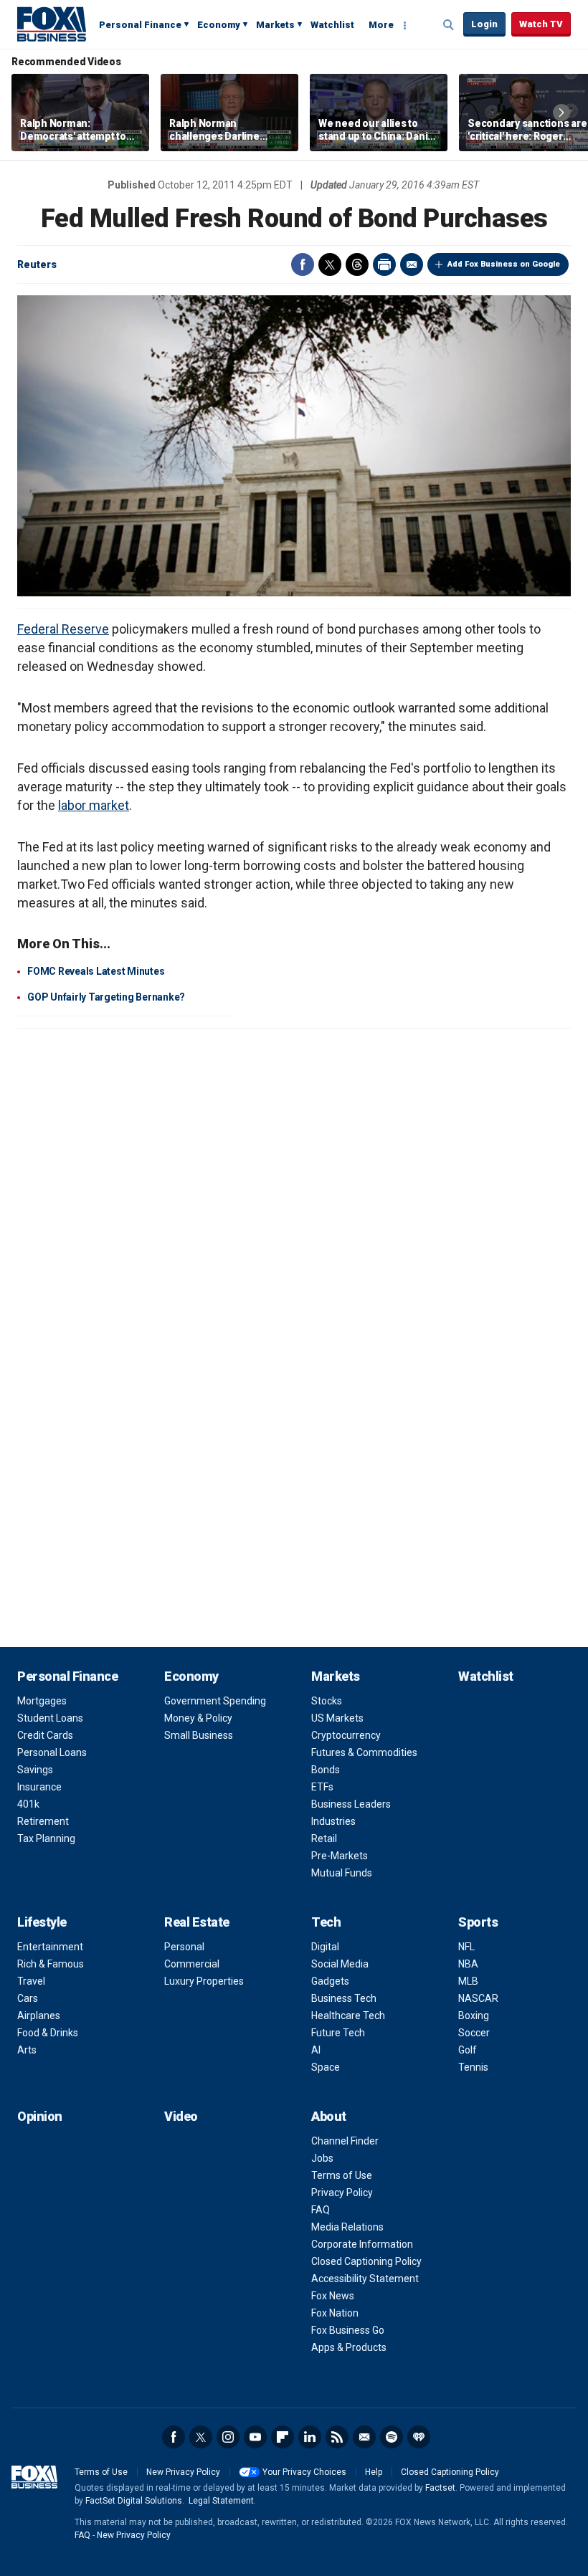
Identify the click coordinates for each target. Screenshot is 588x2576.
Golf (468, 2050)
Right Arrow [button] (561, 113)
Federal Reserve (63, 629)
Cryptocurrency (346, 1735)
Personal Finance (140, 25)
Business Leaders (351, 1804)
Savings (35, 1770)
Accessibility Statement (365, 2279)
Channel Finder (345, 2141)
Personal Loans (52, 1752)
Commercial (192, 1964)
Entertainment (50, 1947)
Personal (184, 1947)
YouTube (255, 2437)
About (329, 2116)
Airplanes (39, 2016)
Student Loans (50, 1718)
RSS (337, 2437)
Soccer (474, 2033)
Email (412, 264)
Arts (27, 2050)
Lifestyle (42, 1922)
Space (326, 2067)
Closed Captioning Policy (366, 2261)
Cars (28, 1998)
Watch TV (541, 24)
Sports (478, 1922)
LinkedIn (310, 2437)
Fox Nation (335, 2313)
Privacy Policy (342, 2193)
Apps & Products (349, 2347)
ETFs (322, 1787)
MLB (468, 1981)
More (381, 25)
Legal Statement (221, 2501)
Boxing (474, 2016)
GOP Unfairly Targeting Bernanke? (106, 997)
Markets (275, 25)
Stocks (327, 1701)
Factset (440, 2488)
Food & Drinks (48, 2033)
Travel (31, 1981)
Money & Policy (198, 1718)
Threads (357, 264)
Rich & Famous (51, 1964)
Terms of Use (342, 2175)
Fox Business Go (348, 2330)
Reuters (37, 264)
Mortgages (42, 1701)
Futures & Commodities (364, 1752)
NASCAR (478, 1998)
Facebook (303, 264)
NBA (468, 1964)
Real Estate (197, 1922)
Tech (326, 1922)
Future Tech (338, 2033)
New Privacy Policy (183, 2472)
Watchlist (332, 25)
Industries (333, 1821)
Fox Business (52, 24)
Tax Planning (46, 1838)
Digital (325, 1947)
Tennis (473, 2067)
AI (316, 2050)
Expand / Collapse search (449, 25)
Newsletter (364, 2437)
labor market (94, 805)
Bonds (326, 1770)
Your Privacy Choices (304, 2472)
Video (181, 2116)
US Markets (337, 1718)
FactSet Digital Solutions (134, 2501)
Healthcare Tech (348, 2016)
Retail (324, 1838)
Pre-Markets (340, 1856)
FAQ (321, 2210)
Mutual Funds (342, 1873)
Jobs (322, 2158)
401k (28, 1804)
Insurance (39, 1787)
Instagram (228, 2437)
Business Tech (344, 1998)
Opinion (40, 2116)
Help (374, 2472)
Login (484, 24)
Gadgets (330, 1981)
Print (384, 264)
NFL (466, 1947)
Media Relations (347, 2227)
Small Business (199, 1735)
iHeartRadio (419, 2437)
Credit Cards (45, 1735)
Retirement (43, 1821)
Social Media (340, 1964)
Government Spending (215, 1701)
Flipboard (283, 2437)
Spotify (392, 2437)
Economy (219, 25)
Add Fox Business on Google (504, 264)
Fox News (333, 2296)
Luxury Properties (204, 1981)
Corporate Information (362, 2244)
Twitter (330, 264)
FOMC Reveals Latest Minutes (96, 971)
